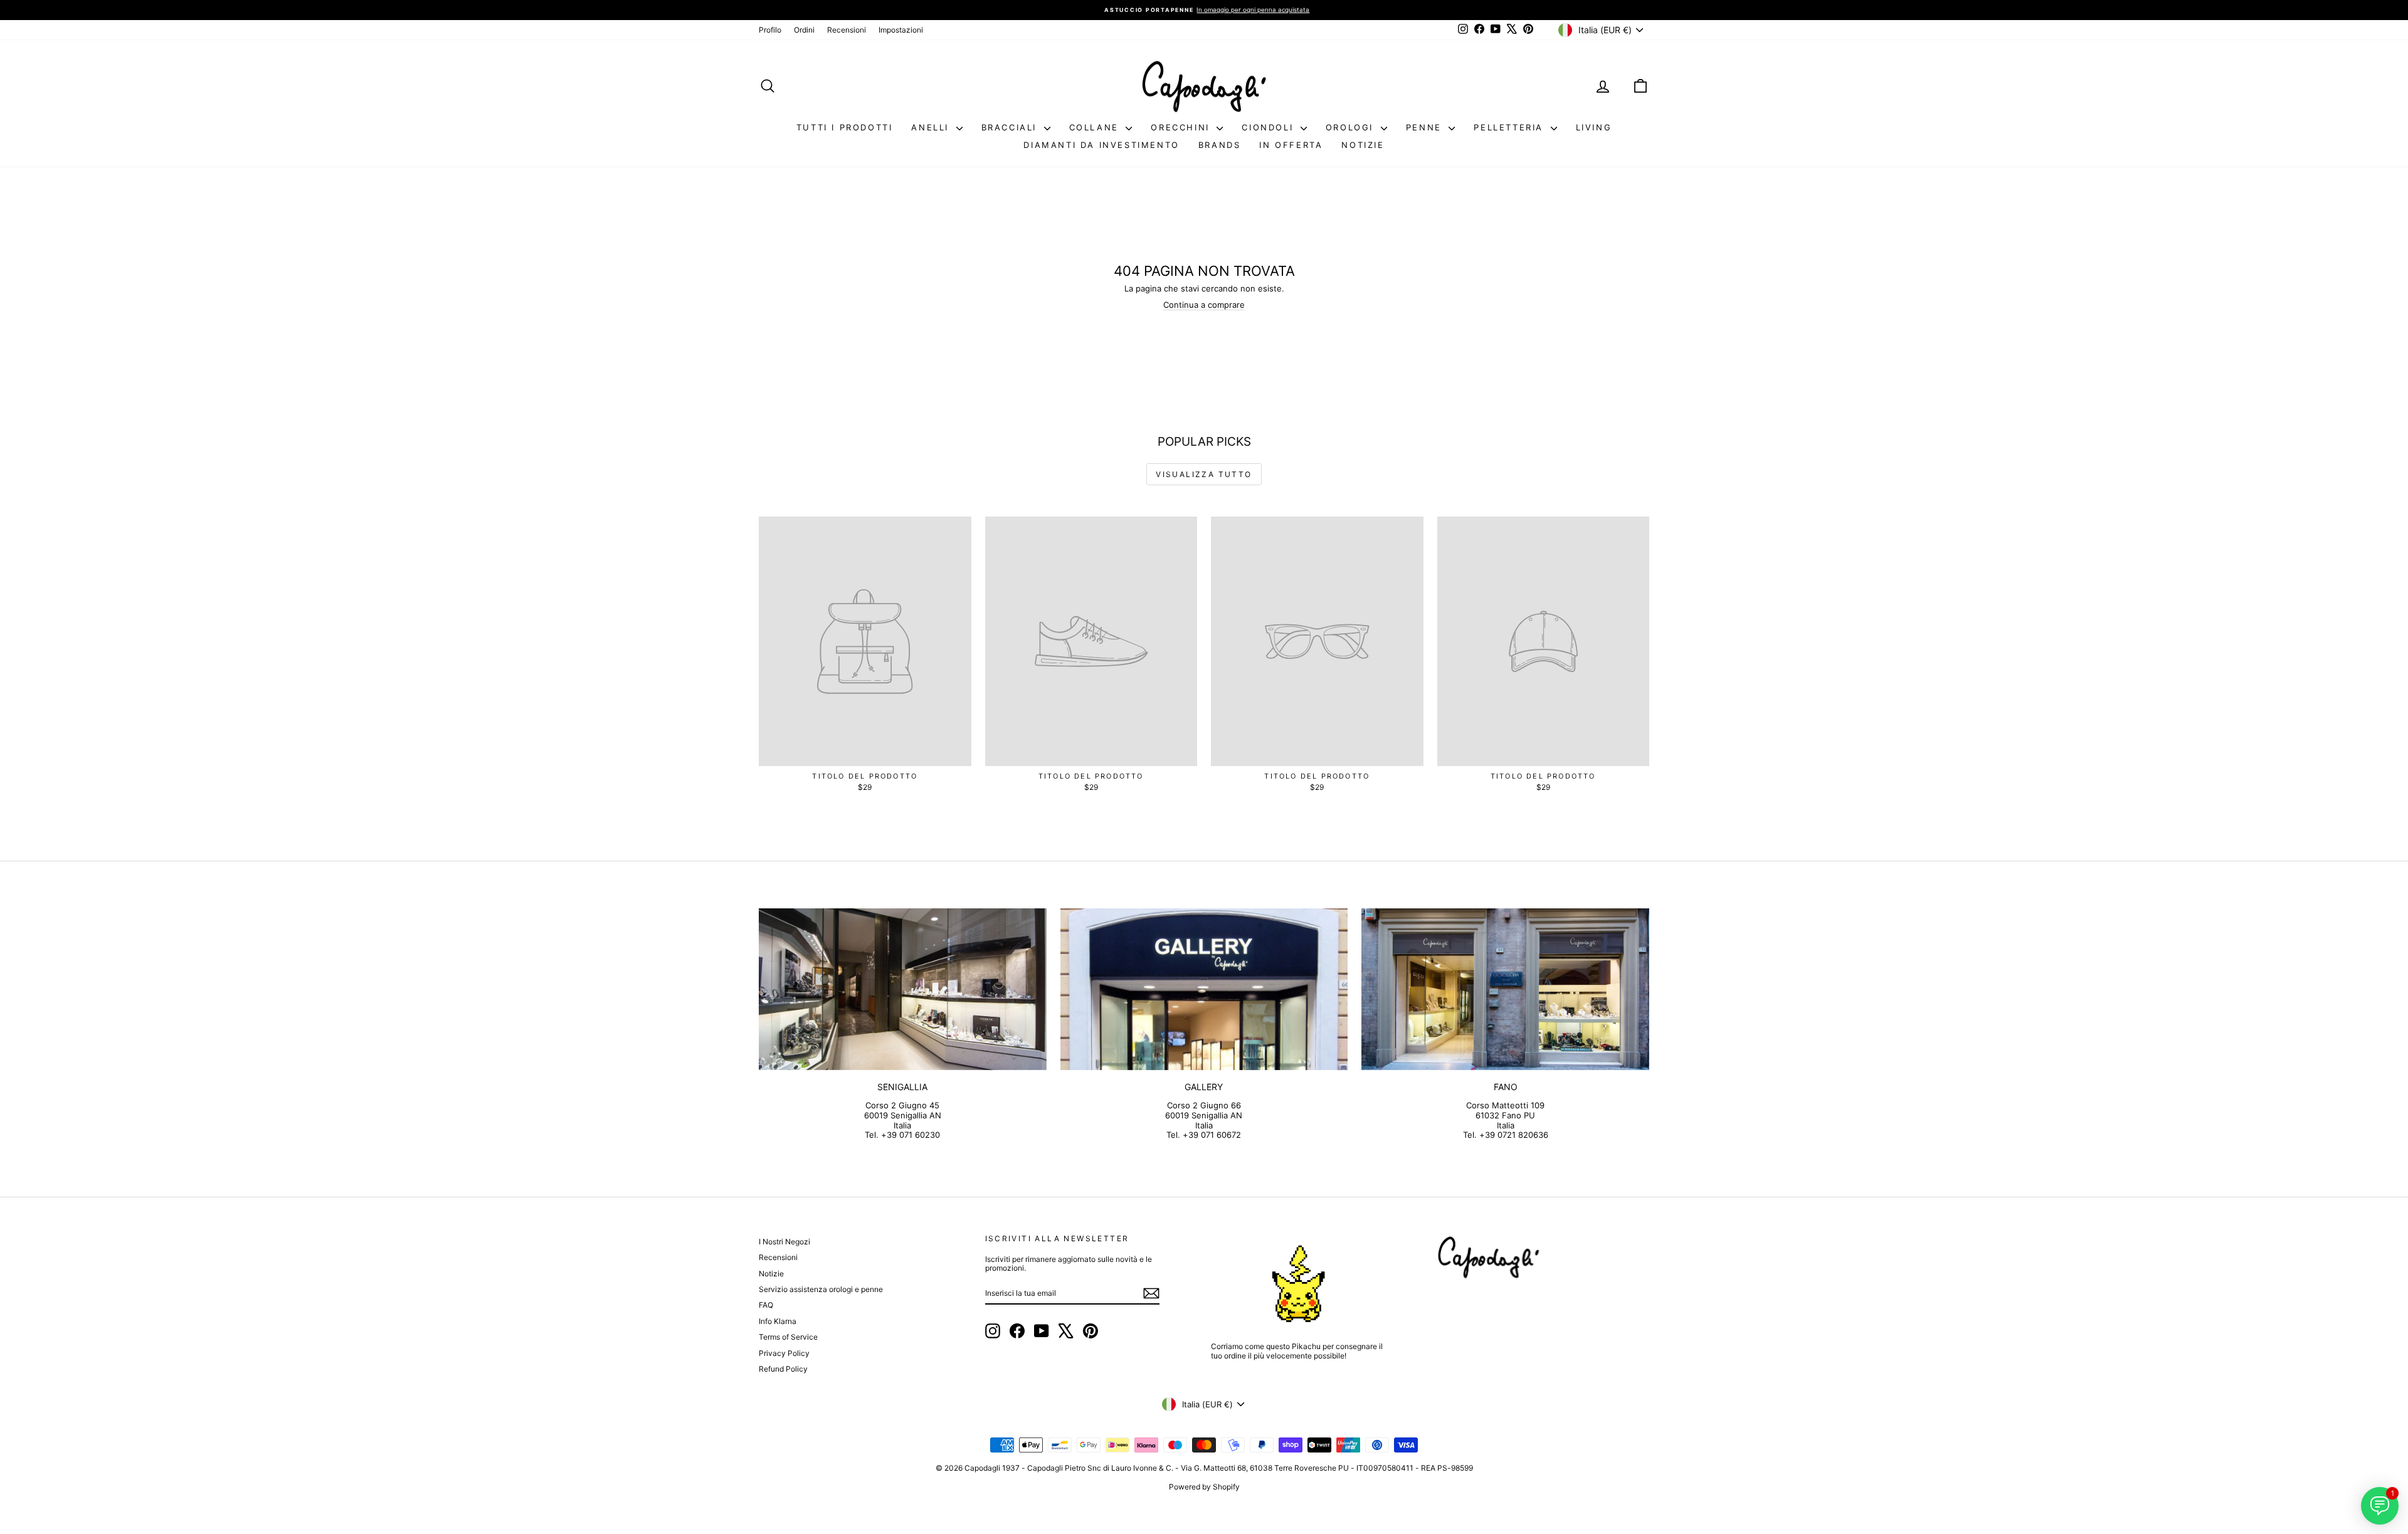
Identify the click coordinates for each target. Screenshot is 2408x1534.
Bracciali (1011, 127)
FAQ (766, 1305)
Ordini (804, 30)
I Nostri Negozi (784, 1242)
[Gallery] (1204, 989)
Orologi (1352, 127)
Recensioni (847, 30)
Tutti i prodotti (845, 127)
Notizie (1363, 145)
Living (1594, 127)
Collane (1096, 127)
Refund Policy (783, 1369)
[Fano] (1505, 989)
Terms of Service (788, 1337)
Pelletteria (1510, 127)
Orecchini (1182, 127)
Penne (1426, 127)
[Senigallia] (903, 989)
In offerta (1291, 145)
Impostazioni (901, 30)
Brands (1220, 145)
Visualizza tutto (1204, 474)
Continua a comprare (1204, 305)
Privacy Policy (784, 1353)
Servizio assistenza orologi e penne (821, 1289)
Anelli (932, 127)
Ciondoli (1269, 127)
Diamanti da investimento (1101, 145)
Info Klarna (778, 1321)
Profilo (770, 30)
